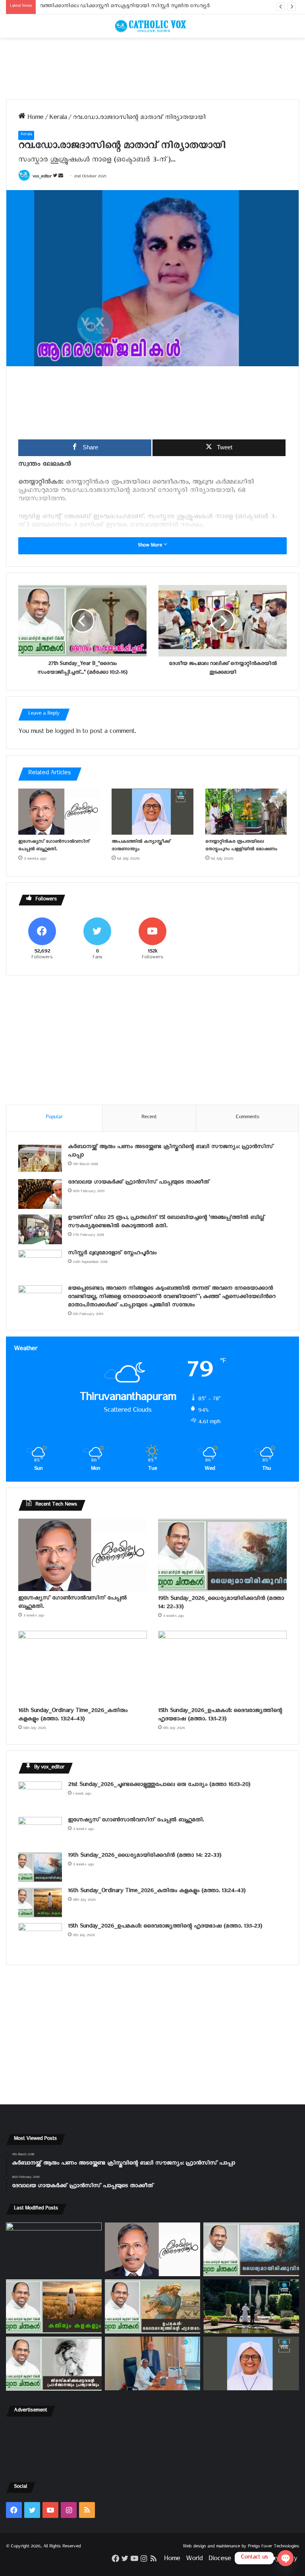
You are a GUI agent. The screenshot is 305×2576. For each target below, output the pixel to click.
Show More (151, 546)
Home (34, 119)
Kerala (58, 119)
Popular (54, 1118)
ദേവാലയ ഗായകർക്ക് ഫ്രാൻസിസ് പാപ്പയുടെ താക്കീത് (139, 1183)
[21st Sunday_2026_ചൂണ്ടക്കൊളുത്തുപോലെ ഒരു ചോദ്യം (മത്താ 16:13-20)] (40, 1796)
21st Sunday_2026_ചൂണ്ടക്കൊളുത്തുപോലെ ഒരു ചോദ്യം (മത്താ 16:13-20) (159, 1786)
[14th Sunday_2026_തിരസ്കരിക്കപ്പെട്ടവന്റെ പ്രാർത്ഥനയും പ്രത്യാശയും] (54, 2364)
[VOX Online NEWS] (152, 26)
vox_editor (42, 177)
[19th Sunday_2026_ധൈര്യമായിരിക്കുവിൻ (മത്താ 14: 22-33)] (222, 1555)
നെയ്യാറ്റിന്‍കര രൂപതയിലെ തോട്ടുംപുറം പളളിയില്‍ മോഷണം (241, 846)
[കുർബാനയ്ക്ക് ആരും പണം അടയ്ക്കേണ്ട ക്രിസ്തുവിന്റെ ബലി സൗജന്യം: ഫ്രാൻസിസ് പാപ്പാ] (40, 1159)
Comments (247, 1118)
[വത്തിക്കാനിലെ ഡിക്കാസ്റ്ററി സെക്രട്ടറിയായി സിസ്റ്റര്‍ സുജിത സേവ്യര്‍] (153, 2363)
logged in (68, 733)
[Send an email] (61, 177)
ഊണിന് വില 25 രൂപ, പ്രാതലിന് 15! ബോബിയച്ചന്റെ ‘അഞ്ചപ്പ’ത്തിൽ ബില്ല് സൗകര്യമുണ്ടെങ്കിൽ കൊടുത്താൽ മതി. (166, 1223)
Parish (245, 2560)
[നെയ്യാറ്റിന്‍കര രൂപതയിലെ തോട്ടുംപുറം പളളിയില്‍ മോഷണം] (246, 811)
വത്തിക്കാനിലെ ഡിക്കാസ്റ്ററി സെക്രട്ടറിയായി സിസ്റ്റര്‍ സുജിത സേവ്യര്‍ (125, 7)
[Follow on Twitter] (56, 177)
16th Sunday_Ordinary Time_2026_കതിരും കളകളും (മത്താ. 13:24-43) (73, 1716)
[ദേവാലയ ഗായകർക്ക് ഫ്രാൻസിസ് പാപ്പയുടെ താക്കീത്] (40, 1194)
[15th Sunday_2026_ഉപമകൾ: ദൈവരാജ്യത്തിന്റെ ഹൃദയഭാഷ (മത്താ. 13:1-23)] (222, 1667)
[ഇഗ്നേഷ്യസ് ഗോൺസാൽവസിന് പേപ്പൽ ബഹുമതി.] (59, 811)
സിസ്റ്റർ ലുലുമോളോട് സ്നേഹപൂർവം (112, 1254)
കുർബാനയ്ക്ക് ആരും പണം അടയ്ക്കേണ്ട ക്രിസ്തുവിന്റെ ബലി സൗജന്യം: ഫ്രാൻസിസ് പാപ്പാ (171, 1152)
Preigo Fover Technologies (273, 2547)
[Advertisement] (152, 69)
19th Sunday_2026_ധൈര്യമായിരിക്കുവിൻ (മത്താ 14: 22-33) (221, 1604)
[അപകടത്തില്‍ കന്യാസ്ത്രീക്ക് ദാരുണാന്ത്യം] (152, 811)
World (194, 2560)
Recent (149, 1118)
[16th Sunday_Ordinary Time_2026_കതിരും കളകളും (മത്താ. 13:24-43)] (83, 1667)
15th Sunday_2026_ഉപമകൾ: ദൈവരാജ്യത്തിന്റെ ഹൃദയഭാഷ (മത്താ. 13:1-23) (220, 1716)
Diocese (220, 2560)
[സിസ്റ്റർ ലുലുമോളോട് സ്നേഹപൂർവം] (40, 1265)
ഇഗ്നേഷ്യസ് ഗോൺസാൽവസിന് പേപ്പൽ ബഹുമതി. (54, 846)
